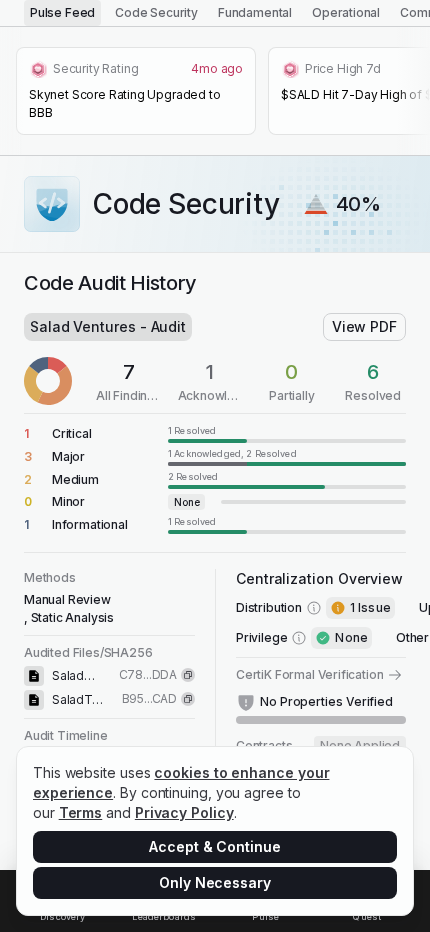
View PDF (364, 326)
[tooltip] (287, 433)
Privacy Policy (184, 812)
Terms (81, 812)
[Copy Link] (188, 675)
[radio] (62, 13)
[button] (215, 433)
